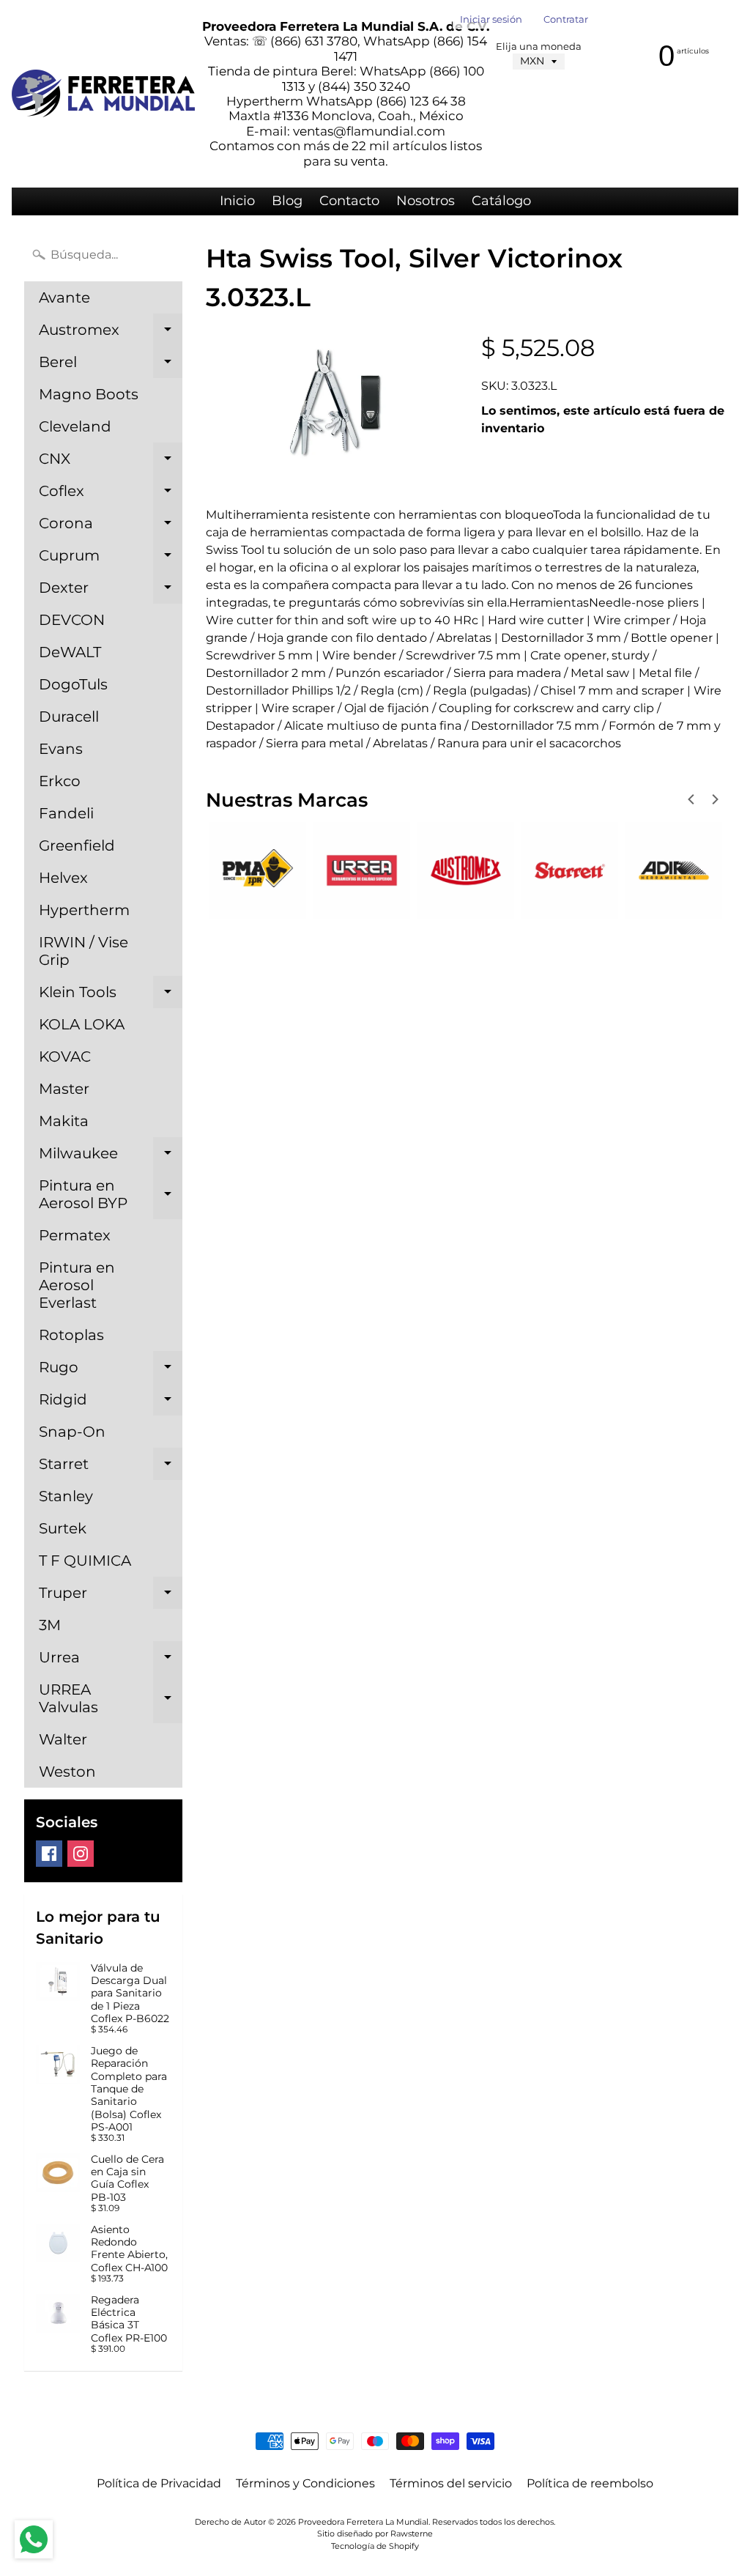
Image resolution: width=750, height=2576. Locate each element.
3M (50, 1625)
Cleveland (75, 426)
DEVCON (72, 620)
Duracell (69, 717)
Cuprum (111, 559)
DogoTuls (73, 684)
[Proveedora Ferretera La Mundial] (103, 93)
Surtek (63, 1528)
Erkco (60, 781)
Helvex (63, 878)
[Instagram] (81, 1854)
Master (64, 1089)
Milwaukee (111, 1157)
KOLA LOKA (82, 1024)
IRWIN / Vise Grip (83, 951)
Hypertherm (84, 910)
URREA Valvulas (111, 1699)
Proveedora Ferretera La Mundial (363, 2522)
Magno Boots (89, 394)
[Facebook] (49, 1854)
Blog (287, 201)
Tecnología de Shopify (375, 2546)
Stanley (66, 1496)
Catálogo (501, 201)
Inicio (237, 201)
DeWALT (70, 652)
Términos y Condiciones (305, 2483)
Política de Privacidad (159, 2483)
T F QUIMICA (85, 1561)
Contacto (349, 201)
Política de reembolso (590, 2483)
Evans (61, 749)
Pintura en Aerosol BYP (111, 1195)
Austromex (111, 333)
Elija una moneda (539, 47)
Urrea (111, 1661)
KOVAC (65, 1056)
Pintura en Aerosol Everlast (77, 1285)
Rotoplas (71, 1335)
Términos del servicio (451, 2483)
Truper (111, 1596)
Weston (67, 1772)
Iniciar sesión (491, 20)
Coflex (111, 495)
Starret (111, 1467)
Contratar (566, 20)
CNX (111, 462)
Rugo (111, 1371)
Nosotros (426, 201)
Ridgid (111, 1403)
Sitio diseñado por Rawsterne (375, 2534)
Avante (64, 297)
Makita (64, 1121)
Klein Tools (111, 996)
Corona (111, 527)
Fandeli (66, 813)
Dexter (111, 591)
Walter (63, 1739)
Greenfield (77, 845)
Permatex (75, 1235)
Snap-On (72, 1432)
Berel (111, 366)
